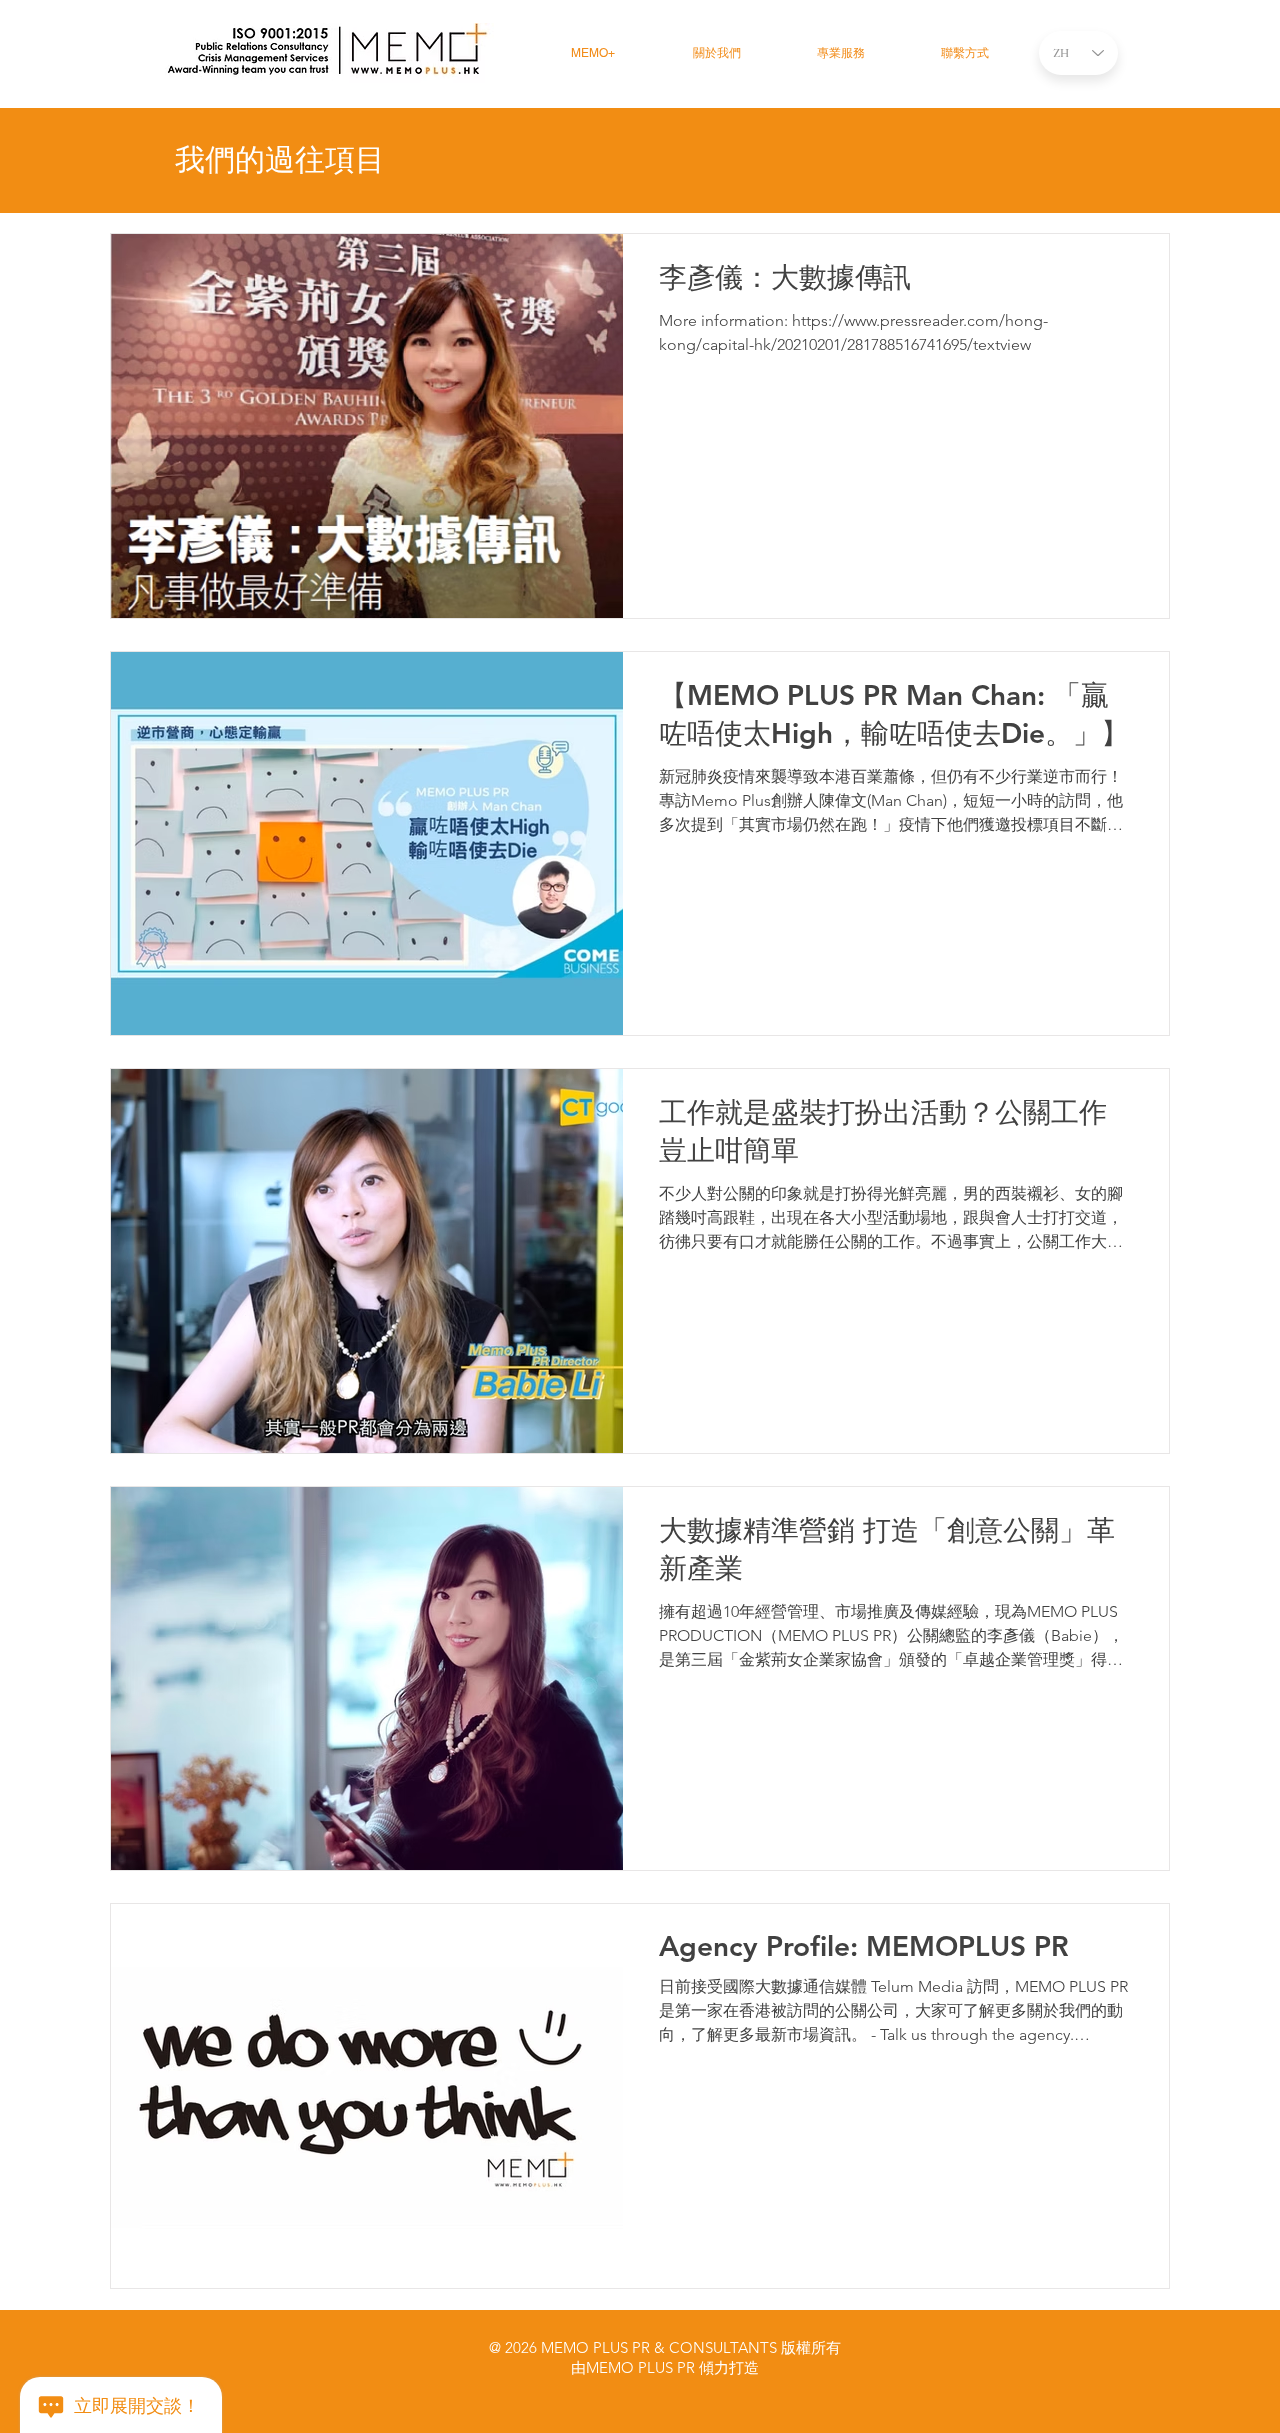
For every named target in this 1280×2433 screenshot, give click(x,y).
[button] (841, 53)
